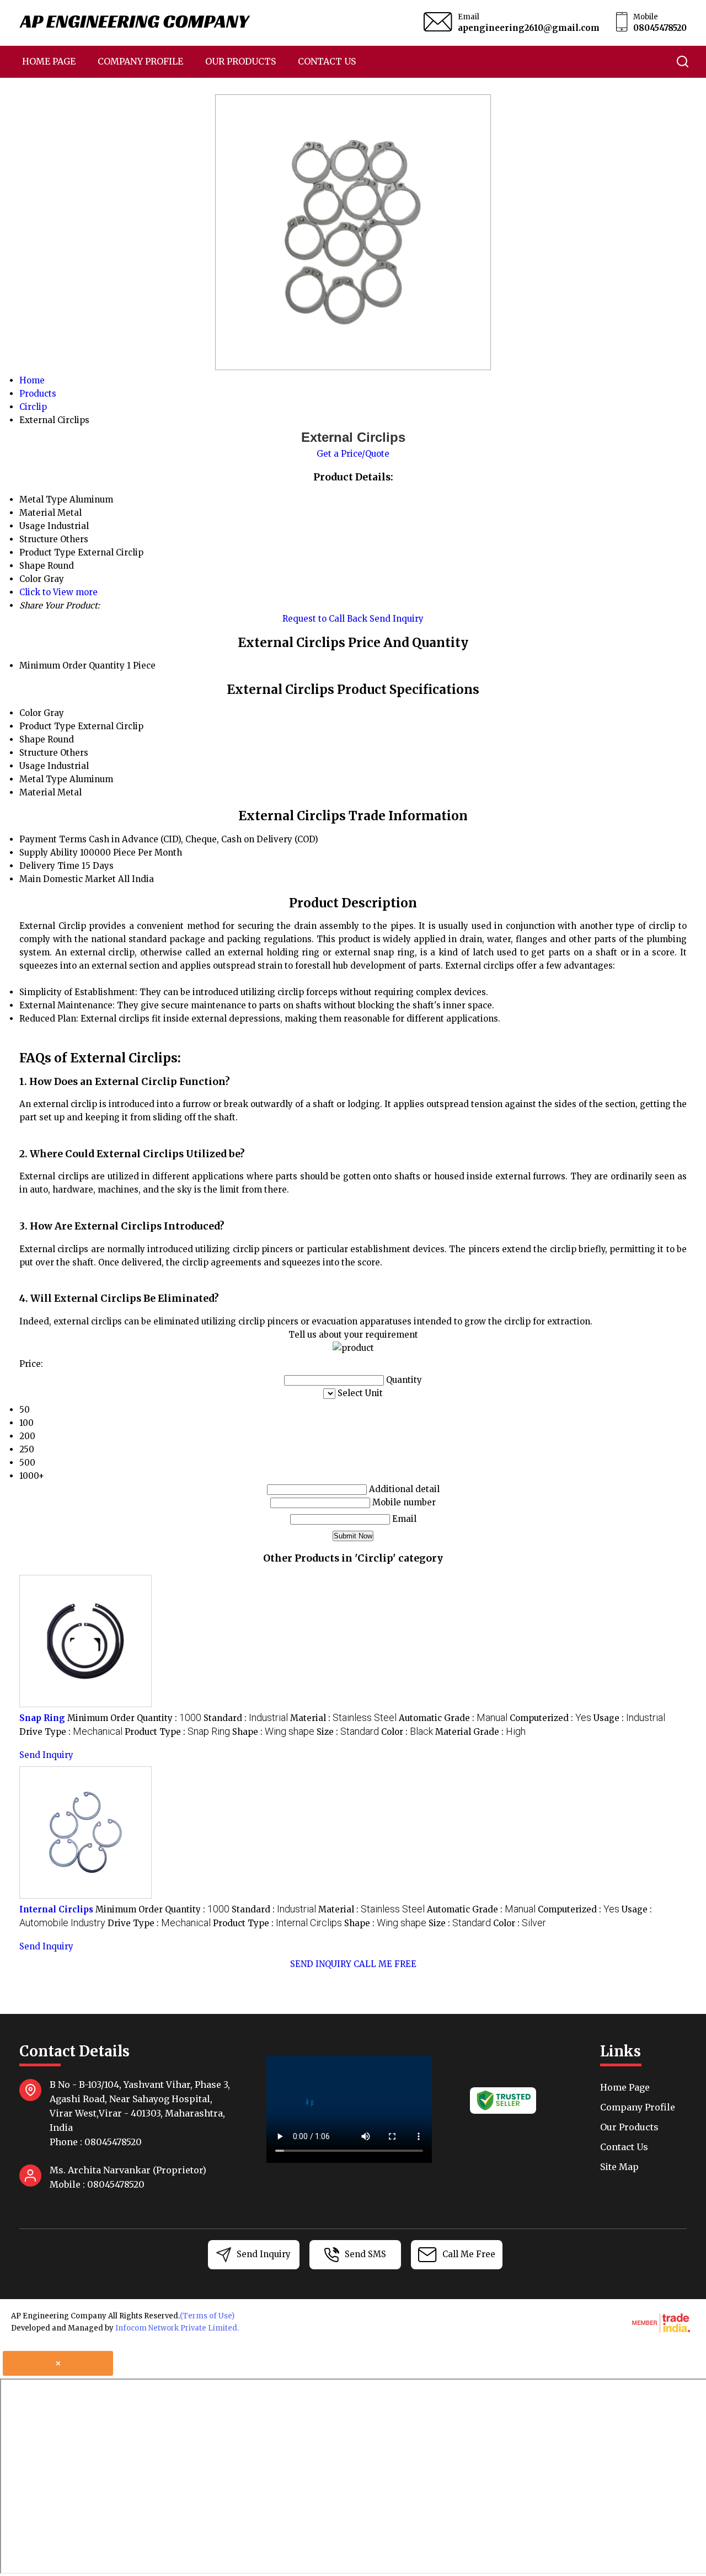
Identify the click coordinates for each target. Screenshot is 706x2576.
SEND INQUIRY (321, 1964)
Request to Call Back (325, 619)
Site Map (619, 2167)
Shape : (273, 1732)
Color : (407, 1732)
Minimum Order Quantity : (134, 1718)
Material (37, 792)
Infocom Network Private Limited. (177, 2328)
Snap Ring (42, 1718)
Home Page (49, 61)
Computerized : (550, 1718)
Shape (32, 739)
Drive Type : (71, 1732)
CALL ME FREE (385, 1964)
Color (30, 713)
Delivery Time (49, 866)
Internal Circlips (56, 1909)
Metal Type (43, 779)
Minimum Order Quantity (72, 666)
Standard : (246, 1718)
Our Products (240, 61)
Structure (39, 753)
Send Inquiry (397, 619)
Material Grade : (480, 1732)
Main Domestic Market (68, 879)
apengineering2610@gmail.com (529, 28)
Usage (32, 766)
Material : (343, 1718)
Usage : (629, 1718)
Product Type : (177, 1732)
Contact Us (327, 61)
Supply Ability (49, 853)
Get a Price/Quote (353, 454)
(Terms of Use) (207, 2316)
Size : (348, 1732)
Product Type (47, 726)
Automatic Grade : (453, 1718)
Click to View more (58, 592)
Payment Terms (53, 839)
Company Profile (140, 61)
